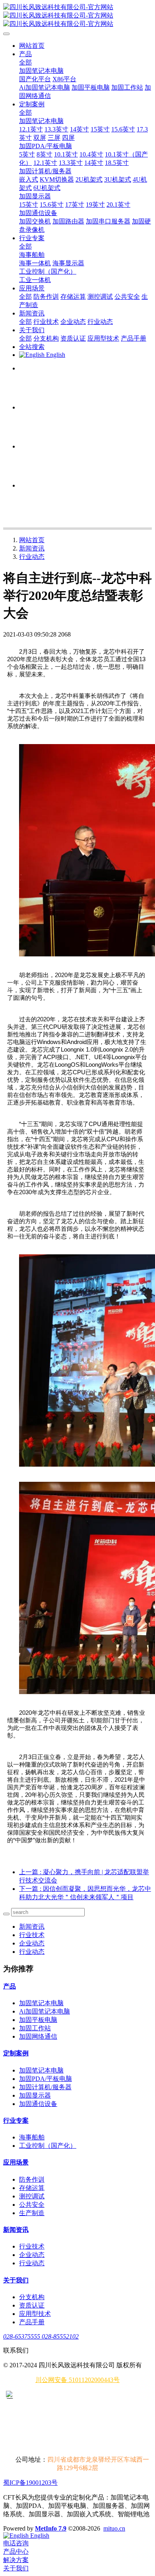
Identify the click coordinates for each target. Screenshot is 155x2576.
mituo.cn (114, 2528)
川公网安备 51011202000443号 (77, 2380)
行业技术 (32, 1935)
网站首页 (32, 46)
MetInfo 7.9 (51, 2528)
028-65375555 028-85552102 (41, 2336)
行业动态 (32, 557)
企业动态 (32, 1943)
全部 (25, 62)
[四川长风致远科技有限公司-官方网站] (77, 16)
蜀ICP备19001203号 (30, 2483)
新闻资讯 (32, 548)
